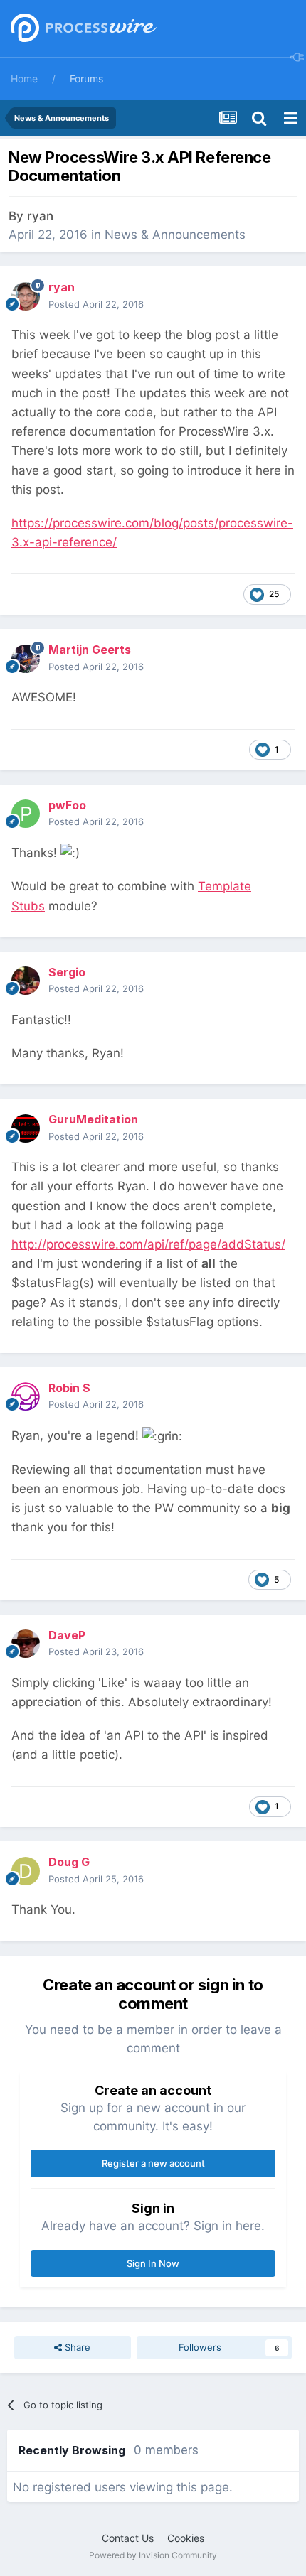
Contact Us (128, 2538)
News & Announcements (175, 235)
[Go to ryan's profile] (26, 296)
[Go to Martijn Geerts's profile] (26, 659)
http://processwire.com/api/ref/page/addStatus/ (148, 1244)
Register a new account (153, 2163)
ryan (40, 216)
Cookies (186, 2538)
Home (24, 79)
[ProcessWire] (82, 29)
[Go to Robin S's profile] (26, 1396)
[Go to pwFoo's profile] (26, 814)
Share (76, 2347)
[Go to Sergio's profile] (26, 981)
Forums (86, 79)
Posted (96, 304)
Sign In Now (153, 2263)
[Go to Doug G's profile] (26, 1871)
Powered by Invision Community (153, 2555)
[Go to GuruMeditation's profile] (26, 1128)
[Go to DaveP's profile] (26, 1644)
